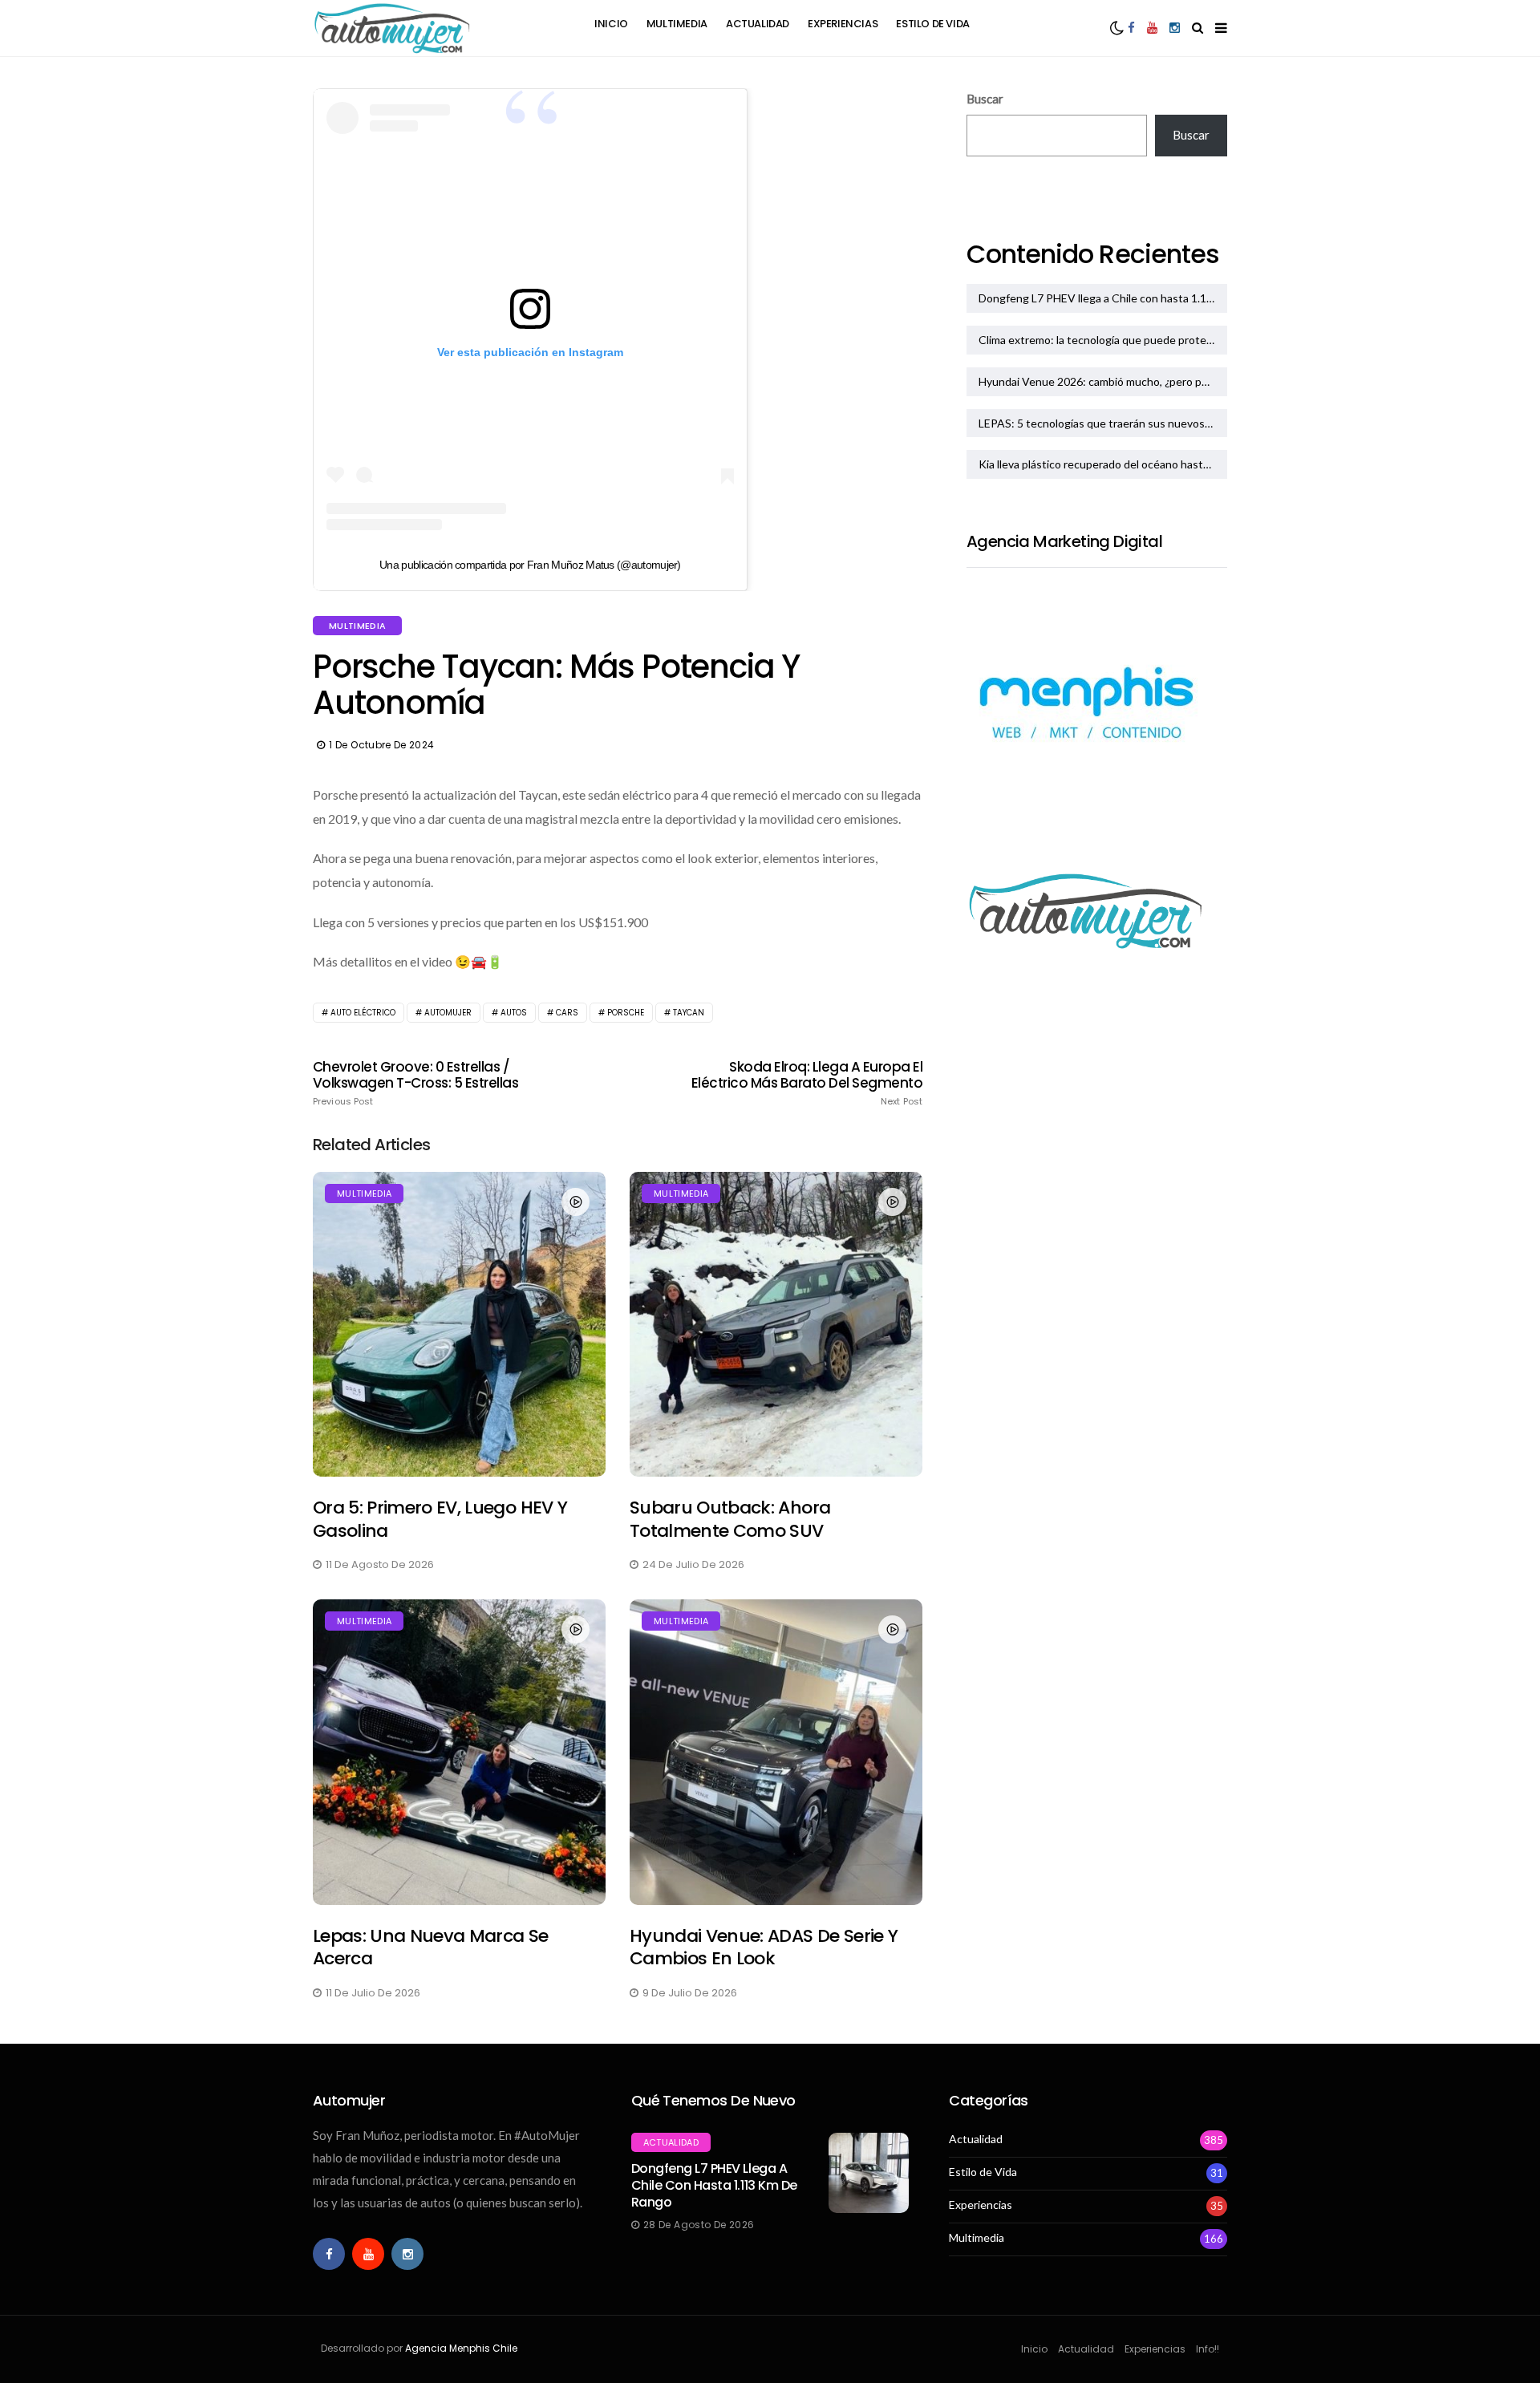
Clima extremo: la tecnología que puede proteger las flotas (1103, 340)
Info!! (1208, 2349)
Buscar (985, 99)
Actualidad (758, 24)
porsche (626, 1013)
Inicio (611, 24)
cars (567, 1013)
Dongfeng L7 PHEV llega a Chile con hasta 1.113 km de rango (1103, 298)
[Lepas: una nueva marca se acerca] (459, 1752)
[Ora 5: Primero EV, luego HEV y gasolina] (459, 1324)
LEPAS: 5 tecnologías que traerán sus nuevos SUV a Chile (1103, 423)
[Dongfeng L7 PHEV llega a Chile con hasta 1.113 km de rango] (869, 2173)
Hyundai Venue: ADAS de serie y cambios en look (764, 1947)
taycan (689, 1013)
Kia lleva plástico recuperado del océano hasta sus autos (1103, 464)
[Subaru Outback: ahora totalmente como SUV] (776, 1324)
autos (514, 1013)
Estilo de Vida (933, 24)
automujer (448, 1013)
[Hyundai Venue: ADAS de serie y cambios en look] (776, 1752)
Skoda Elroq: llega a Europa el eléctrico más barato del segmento (807, 1083)
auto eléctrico (363, 1013)
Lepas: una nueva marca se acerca (431, 1947)
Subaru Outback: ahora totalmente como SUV (730, 1519)
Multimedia (677, 24)
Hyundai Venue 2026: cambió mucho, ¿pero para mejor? (1103, 381)
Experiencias (843, 24)
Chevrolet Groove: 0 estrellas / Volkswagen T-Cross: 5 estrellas (415, 1083)
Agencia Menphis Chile (461, 2348)
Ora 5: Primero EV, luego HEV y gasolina (440, 1519)
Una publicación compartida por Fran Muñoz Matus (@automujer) (530, 565)
